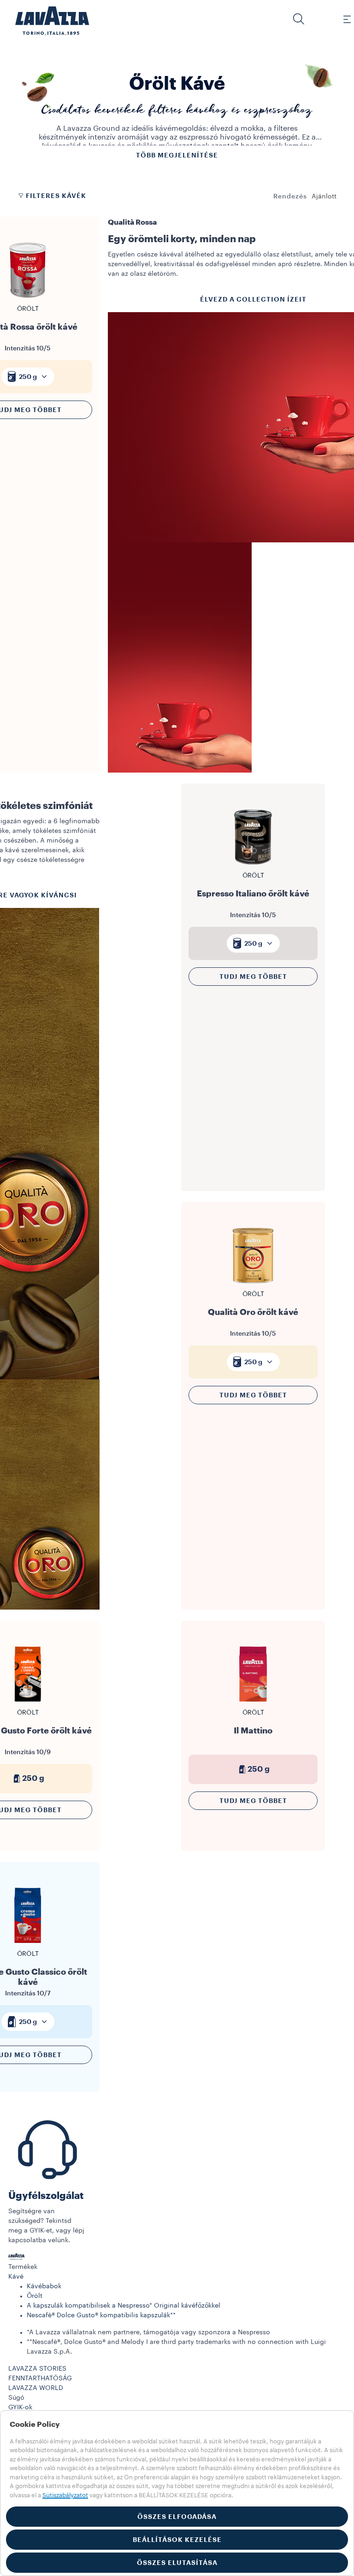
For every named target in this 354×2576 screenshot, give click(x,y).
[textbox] (28, 377)
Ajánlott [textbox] (324, 197)
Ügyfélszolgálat (46, 2196)
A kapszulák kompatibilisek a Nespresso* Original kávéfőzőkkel (124, 2306)
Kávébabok (44, 2286)
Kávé (16, 2277)
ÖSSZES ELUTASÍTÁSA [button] (177, 2563)
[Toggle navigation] (342, 19)
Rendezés (290, 197)
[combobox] (324, 197)
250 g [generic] (259, 1769)
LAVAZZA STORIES (37, 2369)
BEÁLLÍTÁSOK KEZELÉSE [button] (177, 2540)
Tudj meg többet (253, 977)
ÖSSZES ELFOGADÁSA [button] (177, 2517)
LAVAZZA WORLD (36, 2388)
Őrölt (35, 2296)
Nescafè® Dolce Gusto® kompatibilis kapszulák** (101, 2315)
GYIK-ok (20, 2407)
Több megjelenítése (177, 155)
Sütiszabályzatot (65, 2495)
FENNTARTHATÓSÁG (40, 2378)
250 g (28, 377)
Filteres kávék (56, 196)
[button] (299, 19)
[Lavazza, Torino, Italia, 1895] (47, 21)
